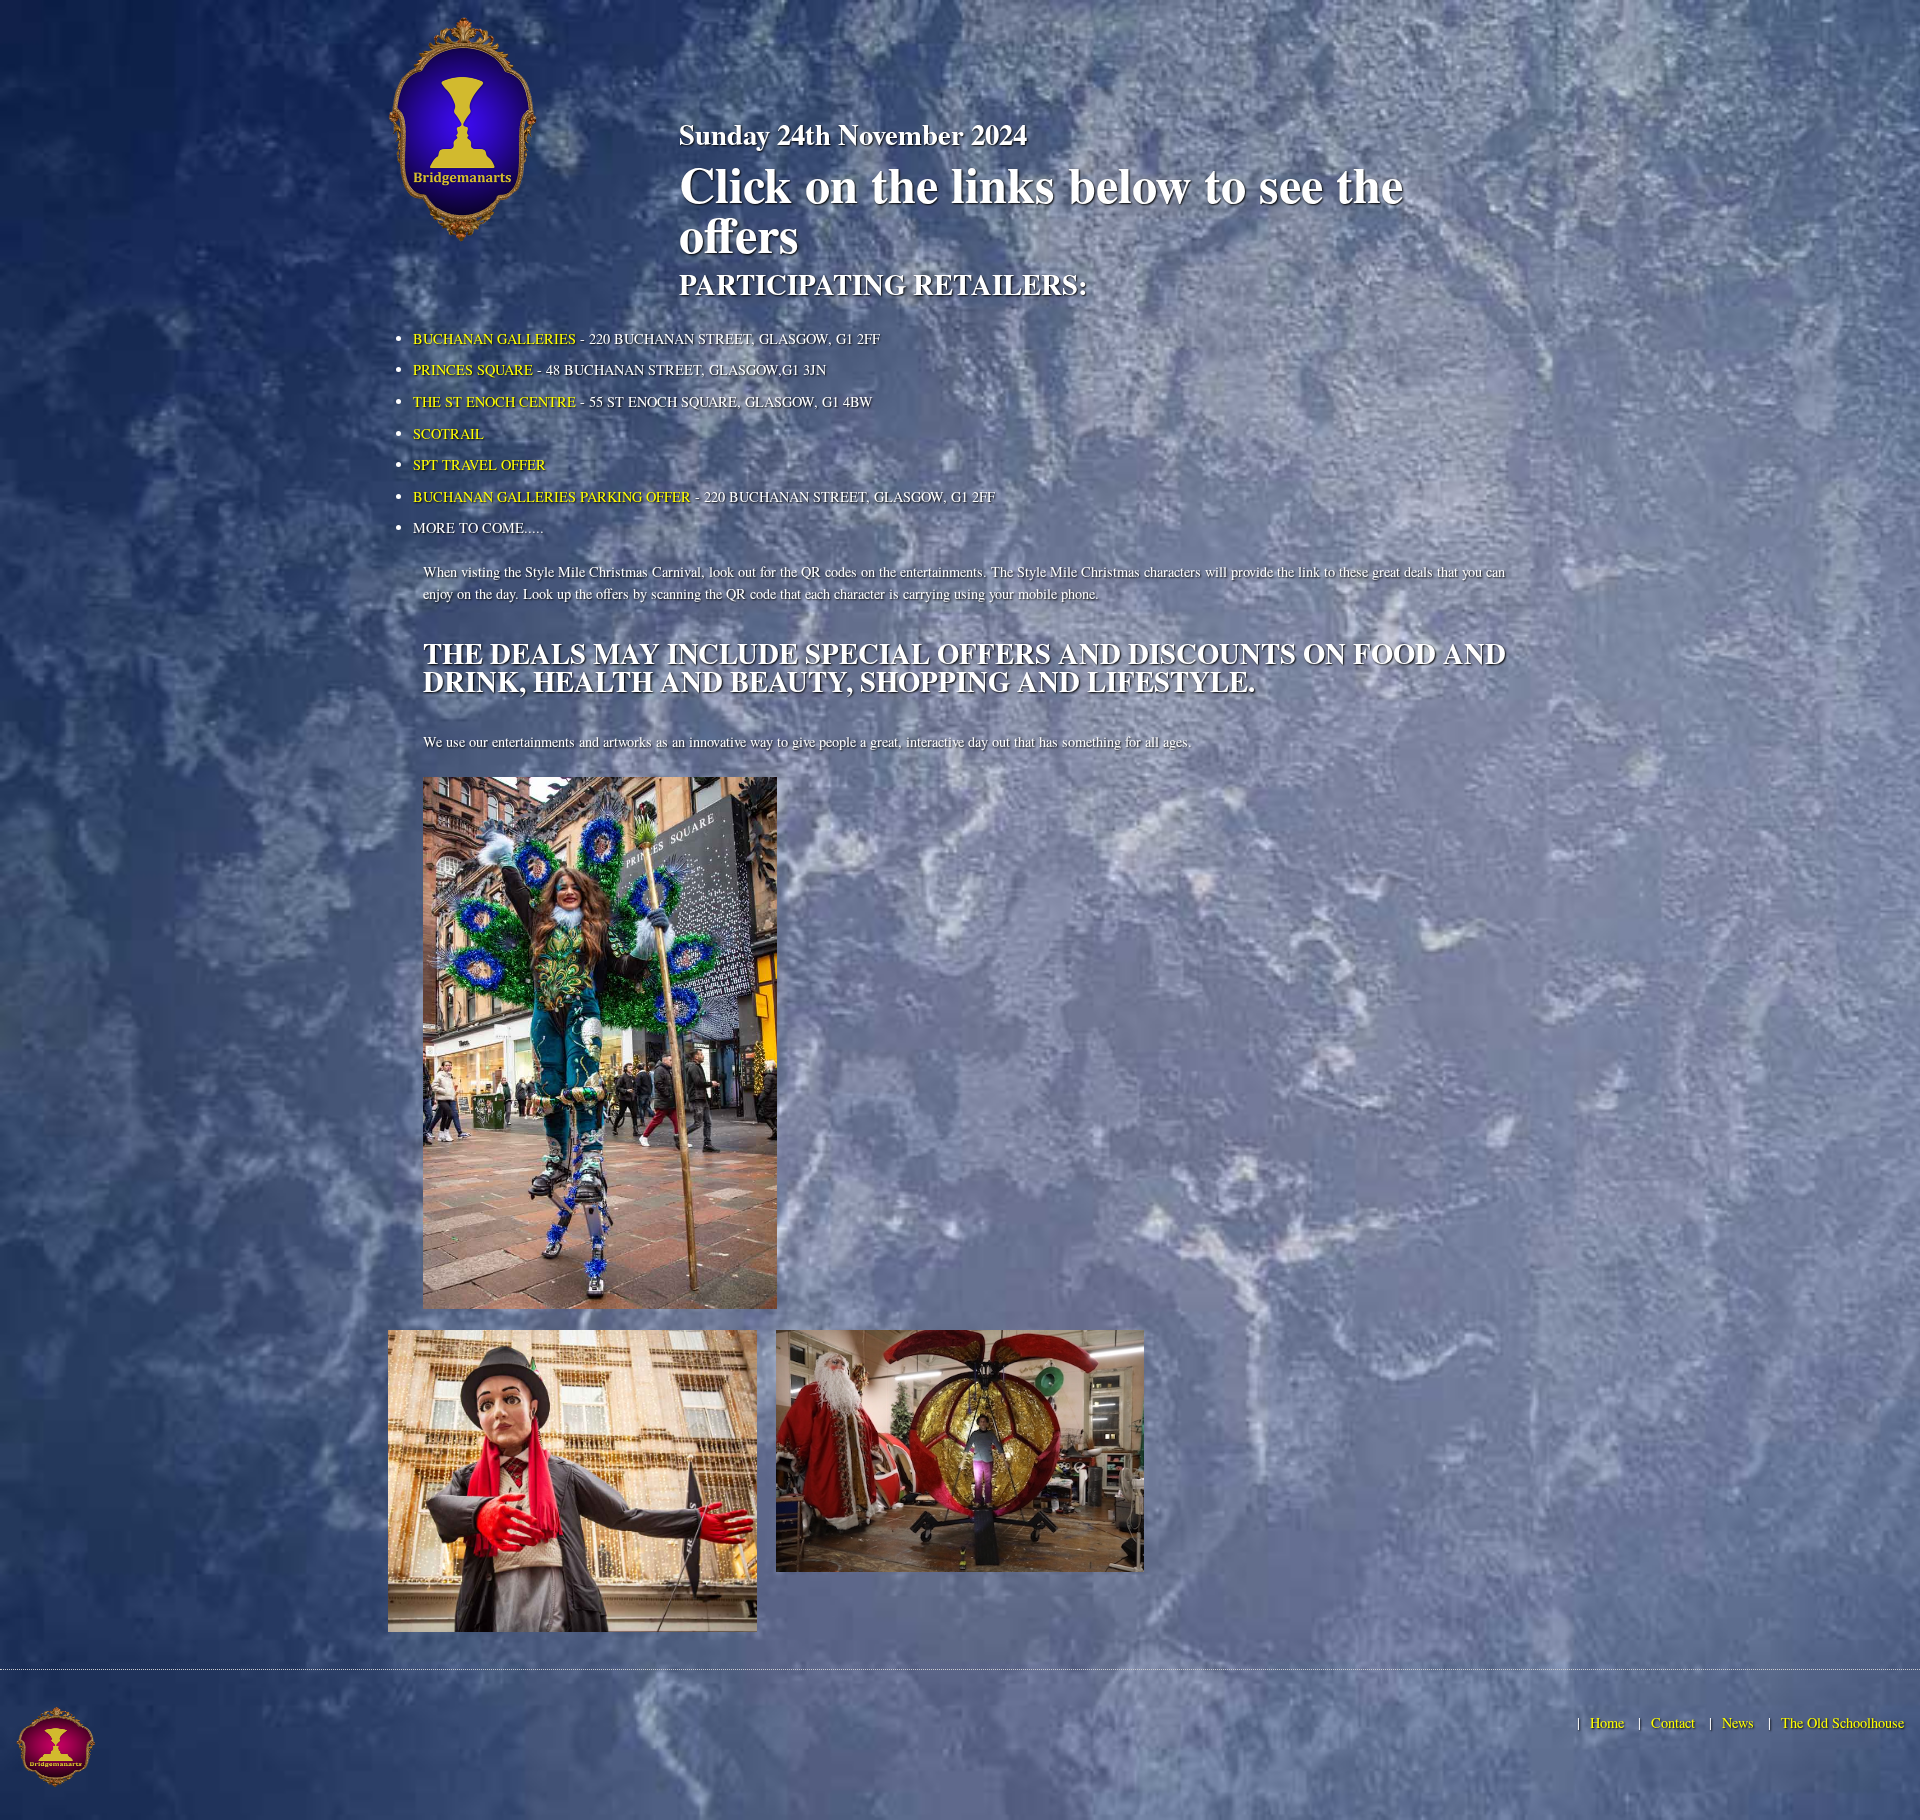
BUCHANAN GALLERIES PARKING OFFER (552, 496)
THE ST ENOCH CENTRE (494, 401)
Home (1607, 1722)
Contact (1673, 1722)
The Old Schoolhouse (1842, 1722)
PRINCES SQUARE (473, 369)
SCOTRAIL (448, 433)
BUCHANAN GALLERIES (494, 338)
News (1738, 1722)
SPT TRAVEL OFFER (479, 464)
